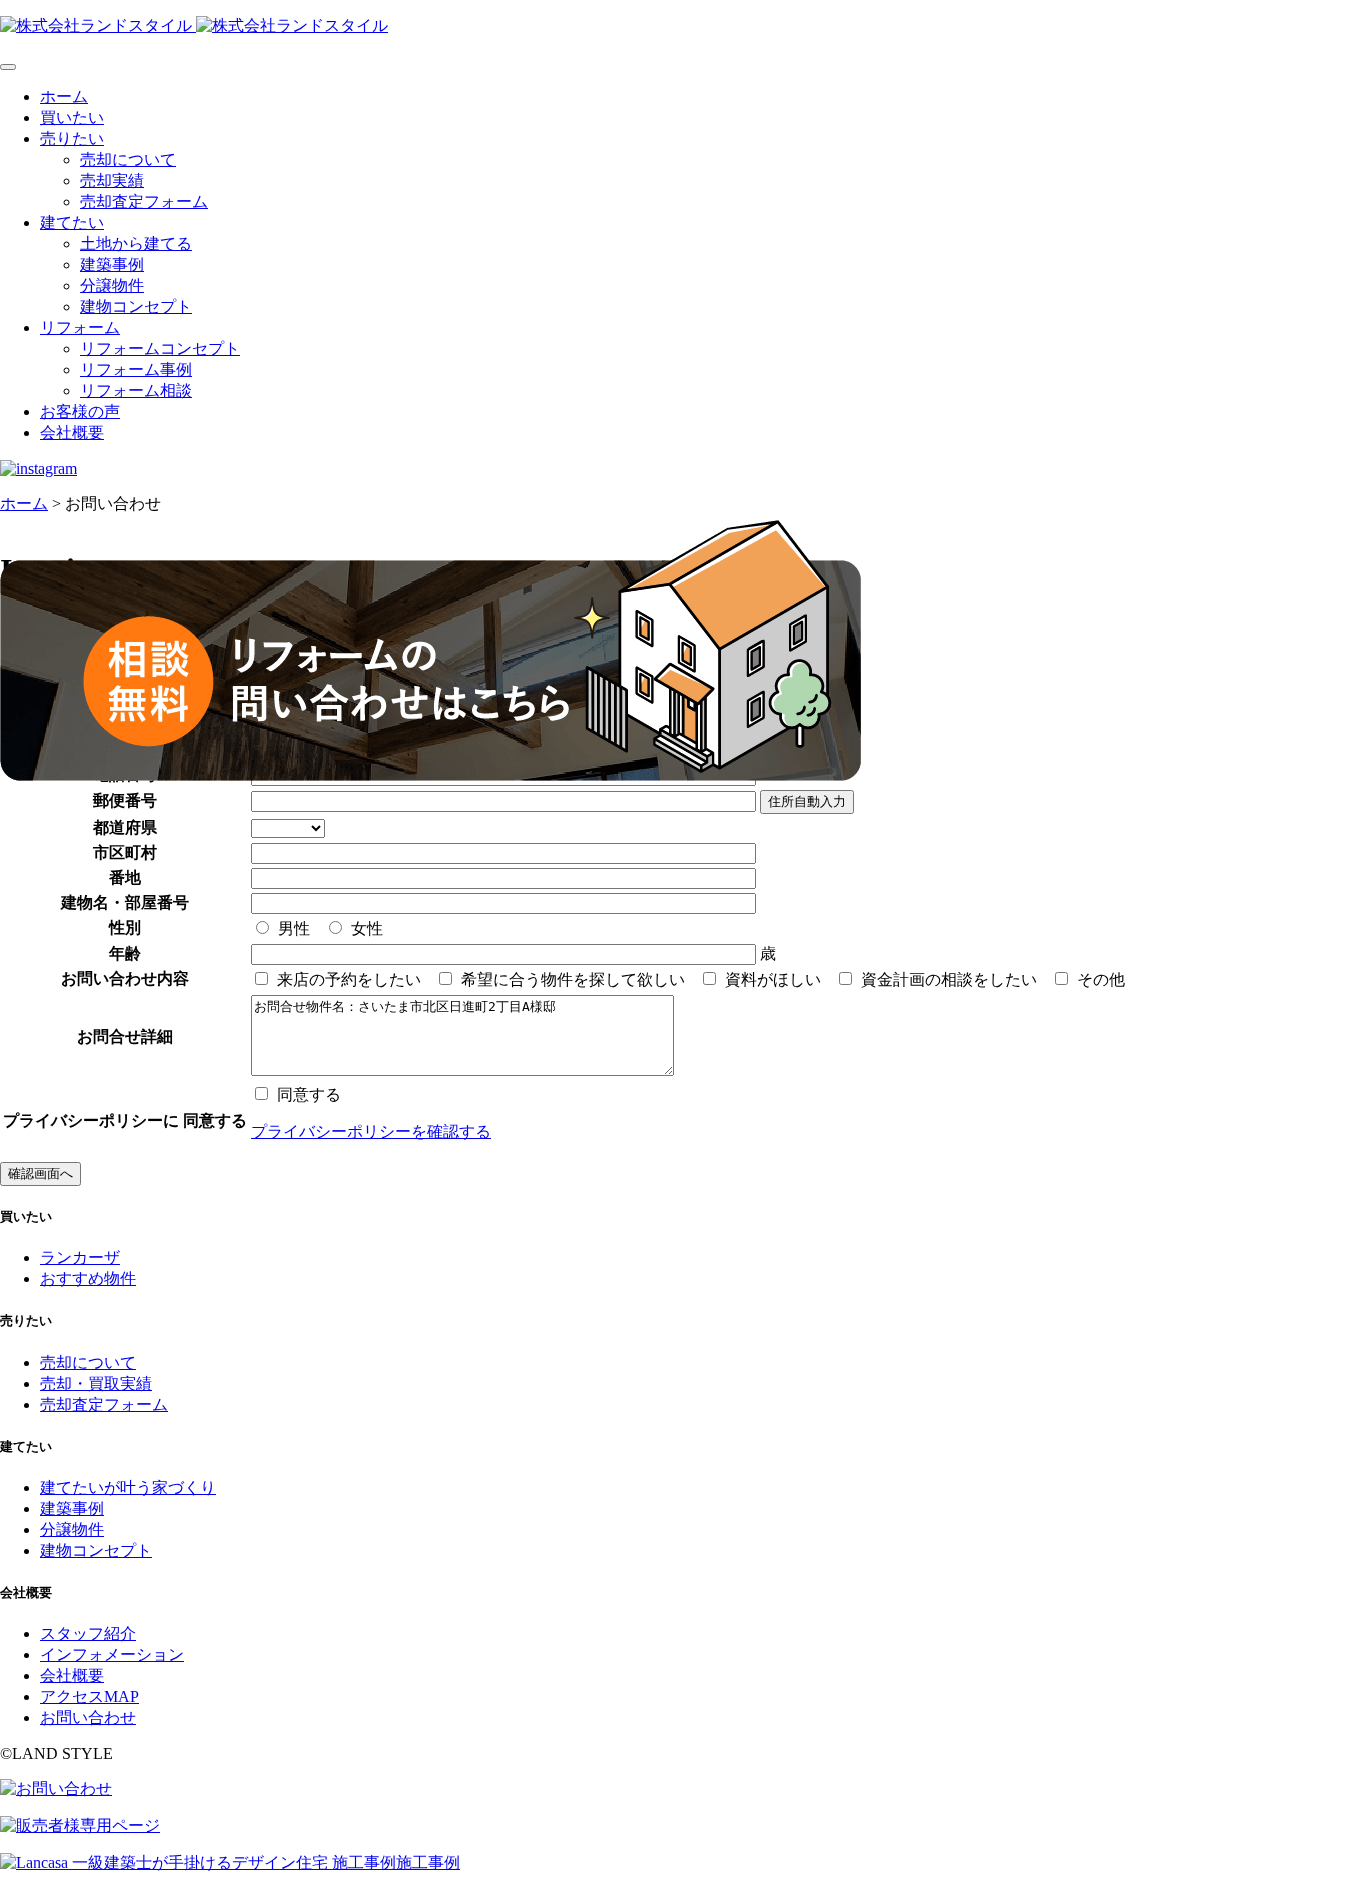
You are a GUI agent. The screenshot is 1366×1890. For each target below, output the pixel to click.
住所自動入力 (807, 801)
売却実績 (112, 180)
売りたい (72, 138)
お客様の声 (80, 411)
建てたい (72, 222)
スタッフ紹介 (88, 1633)
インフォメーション (112, 1654)
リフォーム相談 (136, 390)
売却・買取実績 (96, 1383)
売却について (128, 159)
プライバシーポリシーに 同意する (125, 1120)
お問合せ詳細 (125, 1036)
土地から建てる (136, 243)
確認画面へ (40, 1173)
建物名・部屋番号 (125, 902)
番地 (125, 877)
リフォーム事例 (136, 369)
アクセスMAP (89, 1696)
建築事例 (112, 264)
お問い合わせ (88, 1717)
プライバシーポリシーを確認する (371, 1131)
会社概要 (72, 432)
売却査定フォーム (144, 201)
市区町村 (125, 852)
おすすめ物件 (88, 1278)
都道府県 (125, 827)
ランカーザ (80, 1257)
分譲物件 (112, 285)
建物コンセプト (136, 306)
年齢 (125, 953)
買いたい (72, 117)
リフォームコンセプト (160, 348)
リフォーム (80, 327)
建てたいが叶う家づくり (128, 1487)
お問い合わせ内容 (125, 978)
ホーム (64, 96)
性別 (125, 927)
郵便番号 (125, 800)
